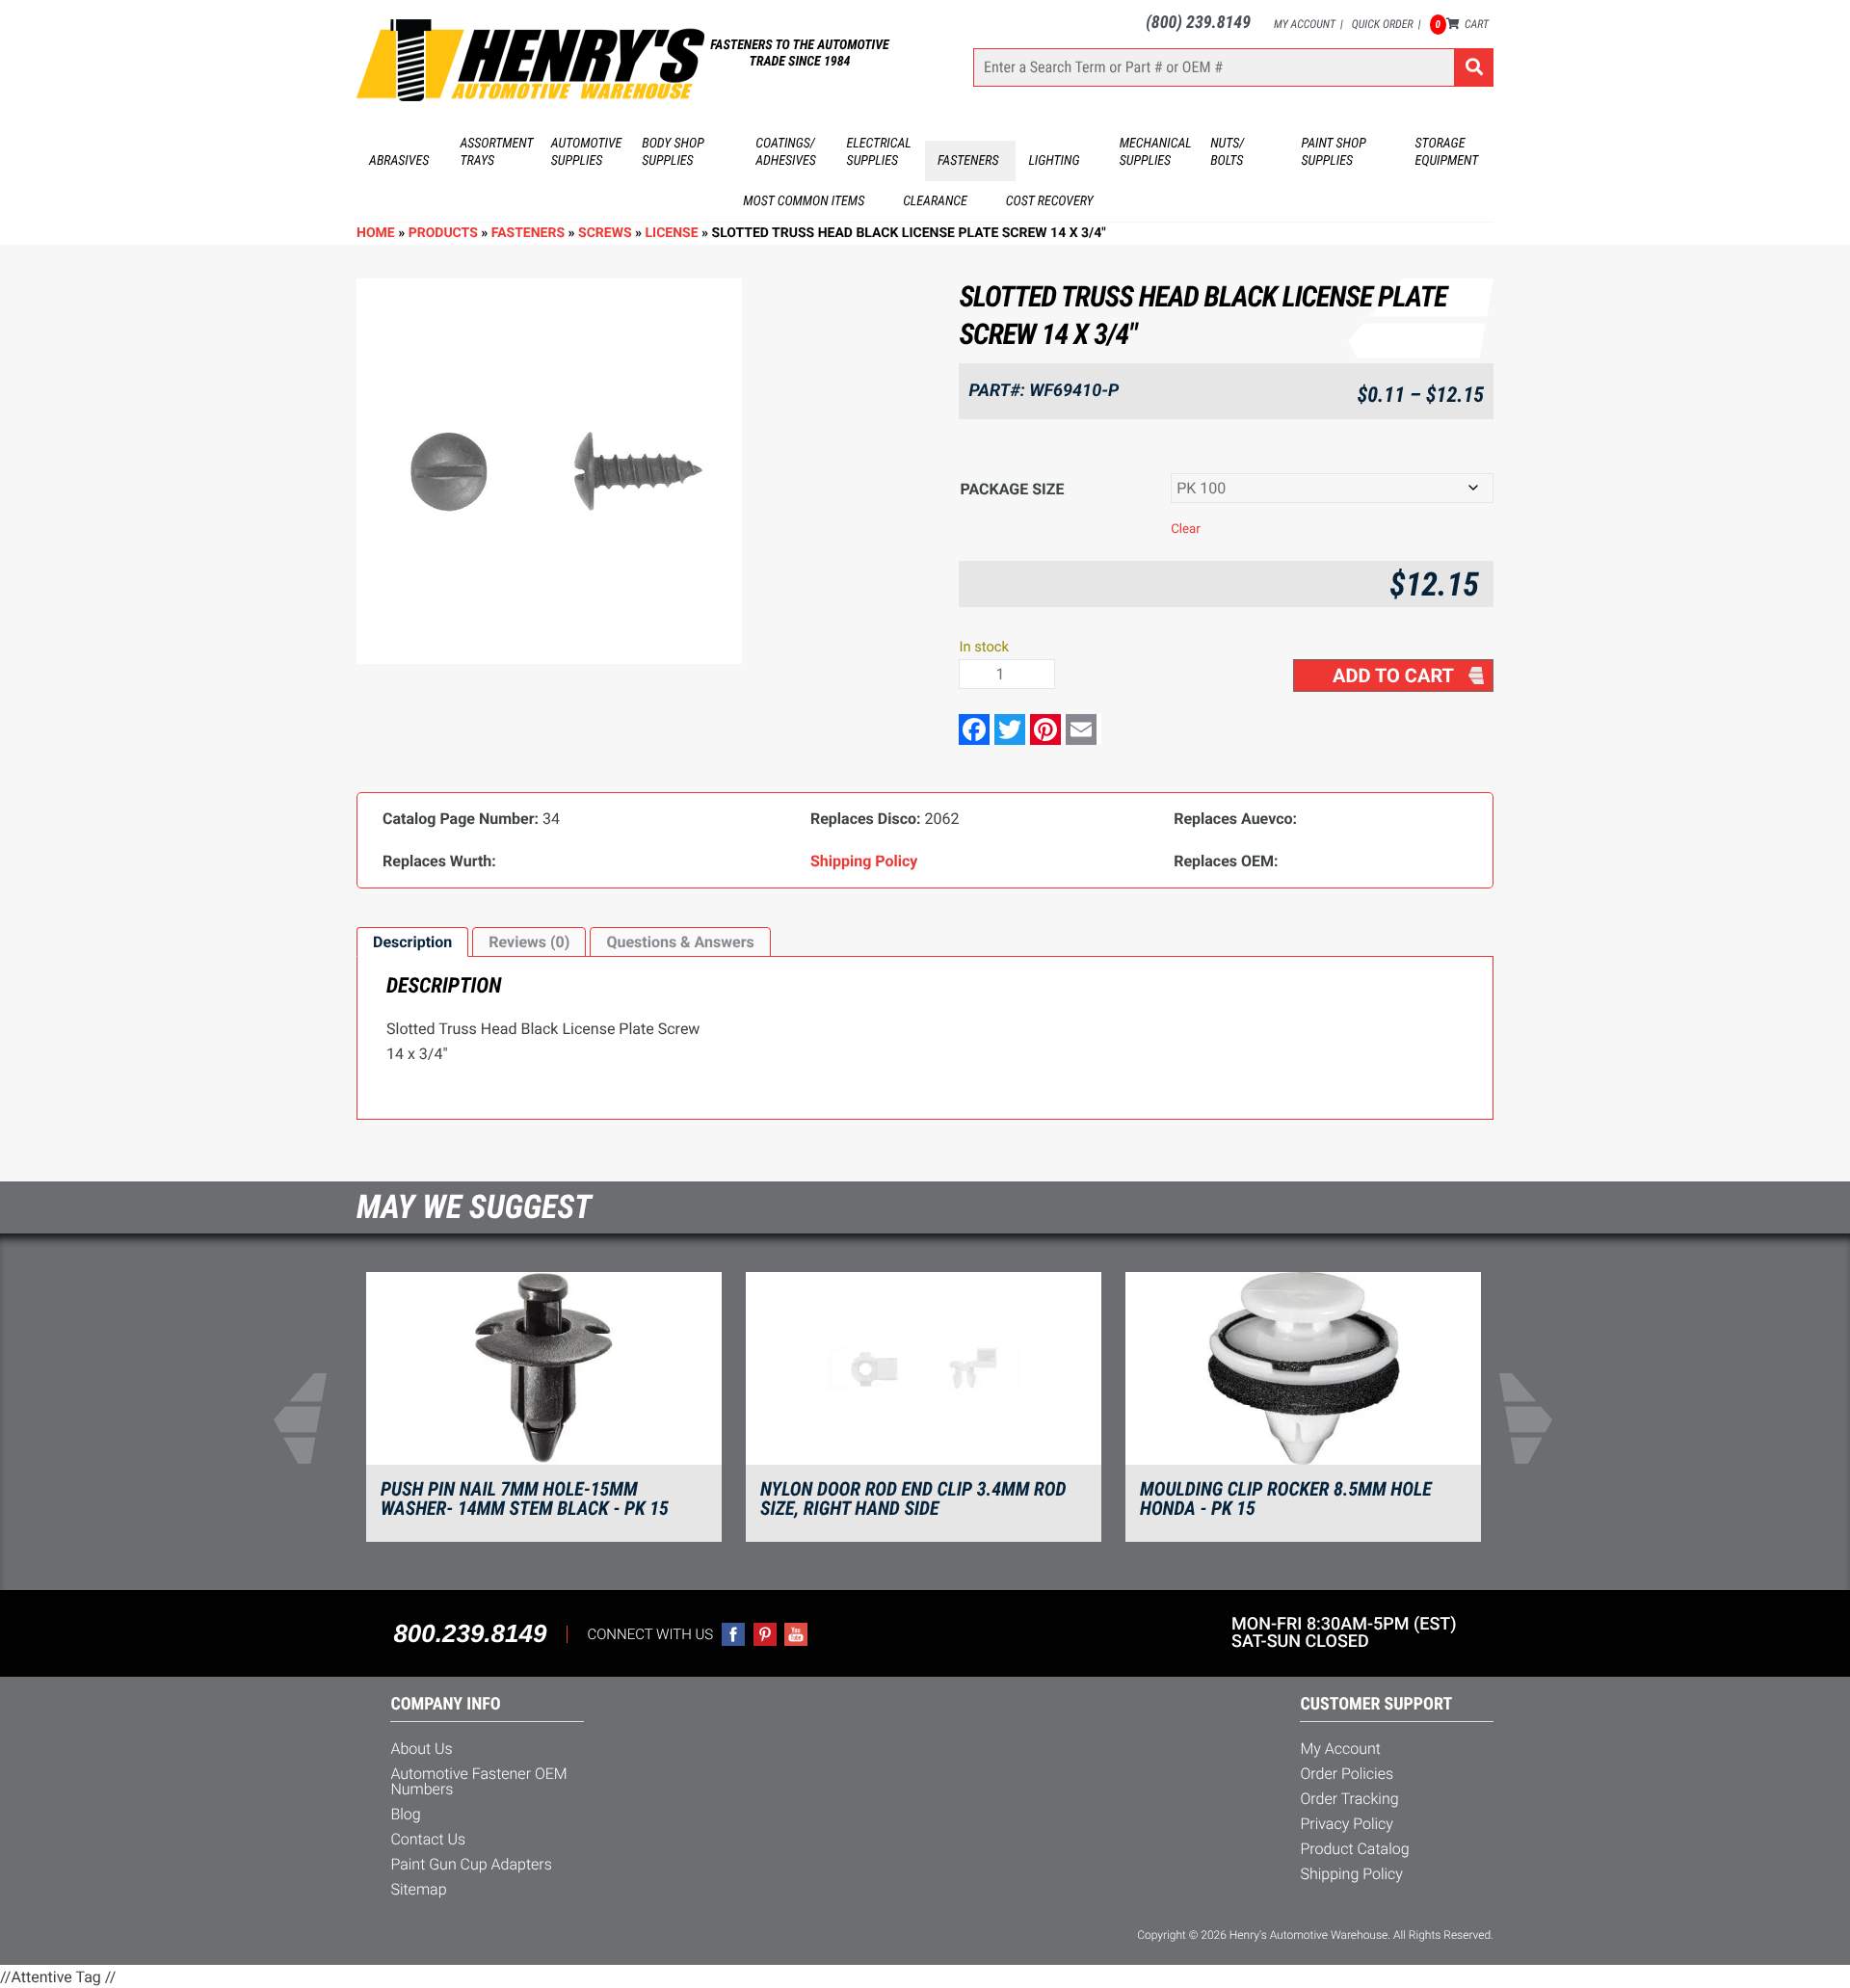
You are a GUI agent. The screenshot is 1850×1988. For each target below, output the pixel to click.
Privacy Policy (1347, 1824)
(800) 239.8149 (1198, 23)
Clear (1186, 530)
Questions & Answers (680, 942)
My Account (1305, 24)
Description (412, 942)
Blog (405, 1814)
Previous (312, 1418)
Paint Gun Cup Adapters (471, 1864)
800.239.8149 (470, 1633)
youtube (796, 1634)
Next (1538, 1418)
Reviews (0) (529, 942)
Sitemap (418, 1889)
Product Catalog (1354, 1849)
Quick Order (1383, 24)
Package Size (1012, 489)
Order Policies (1347, 1774)
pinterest (765, 1634)
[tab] (412, 942)
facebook (733, 1634)
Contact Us (428, 1839)
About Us (421, 1749)
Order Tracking (1349, 1799)
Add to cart (1393, 676)
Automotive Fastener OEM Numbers (478, 1781)
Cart (1462, 24)
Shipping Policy (1351, 1874)
